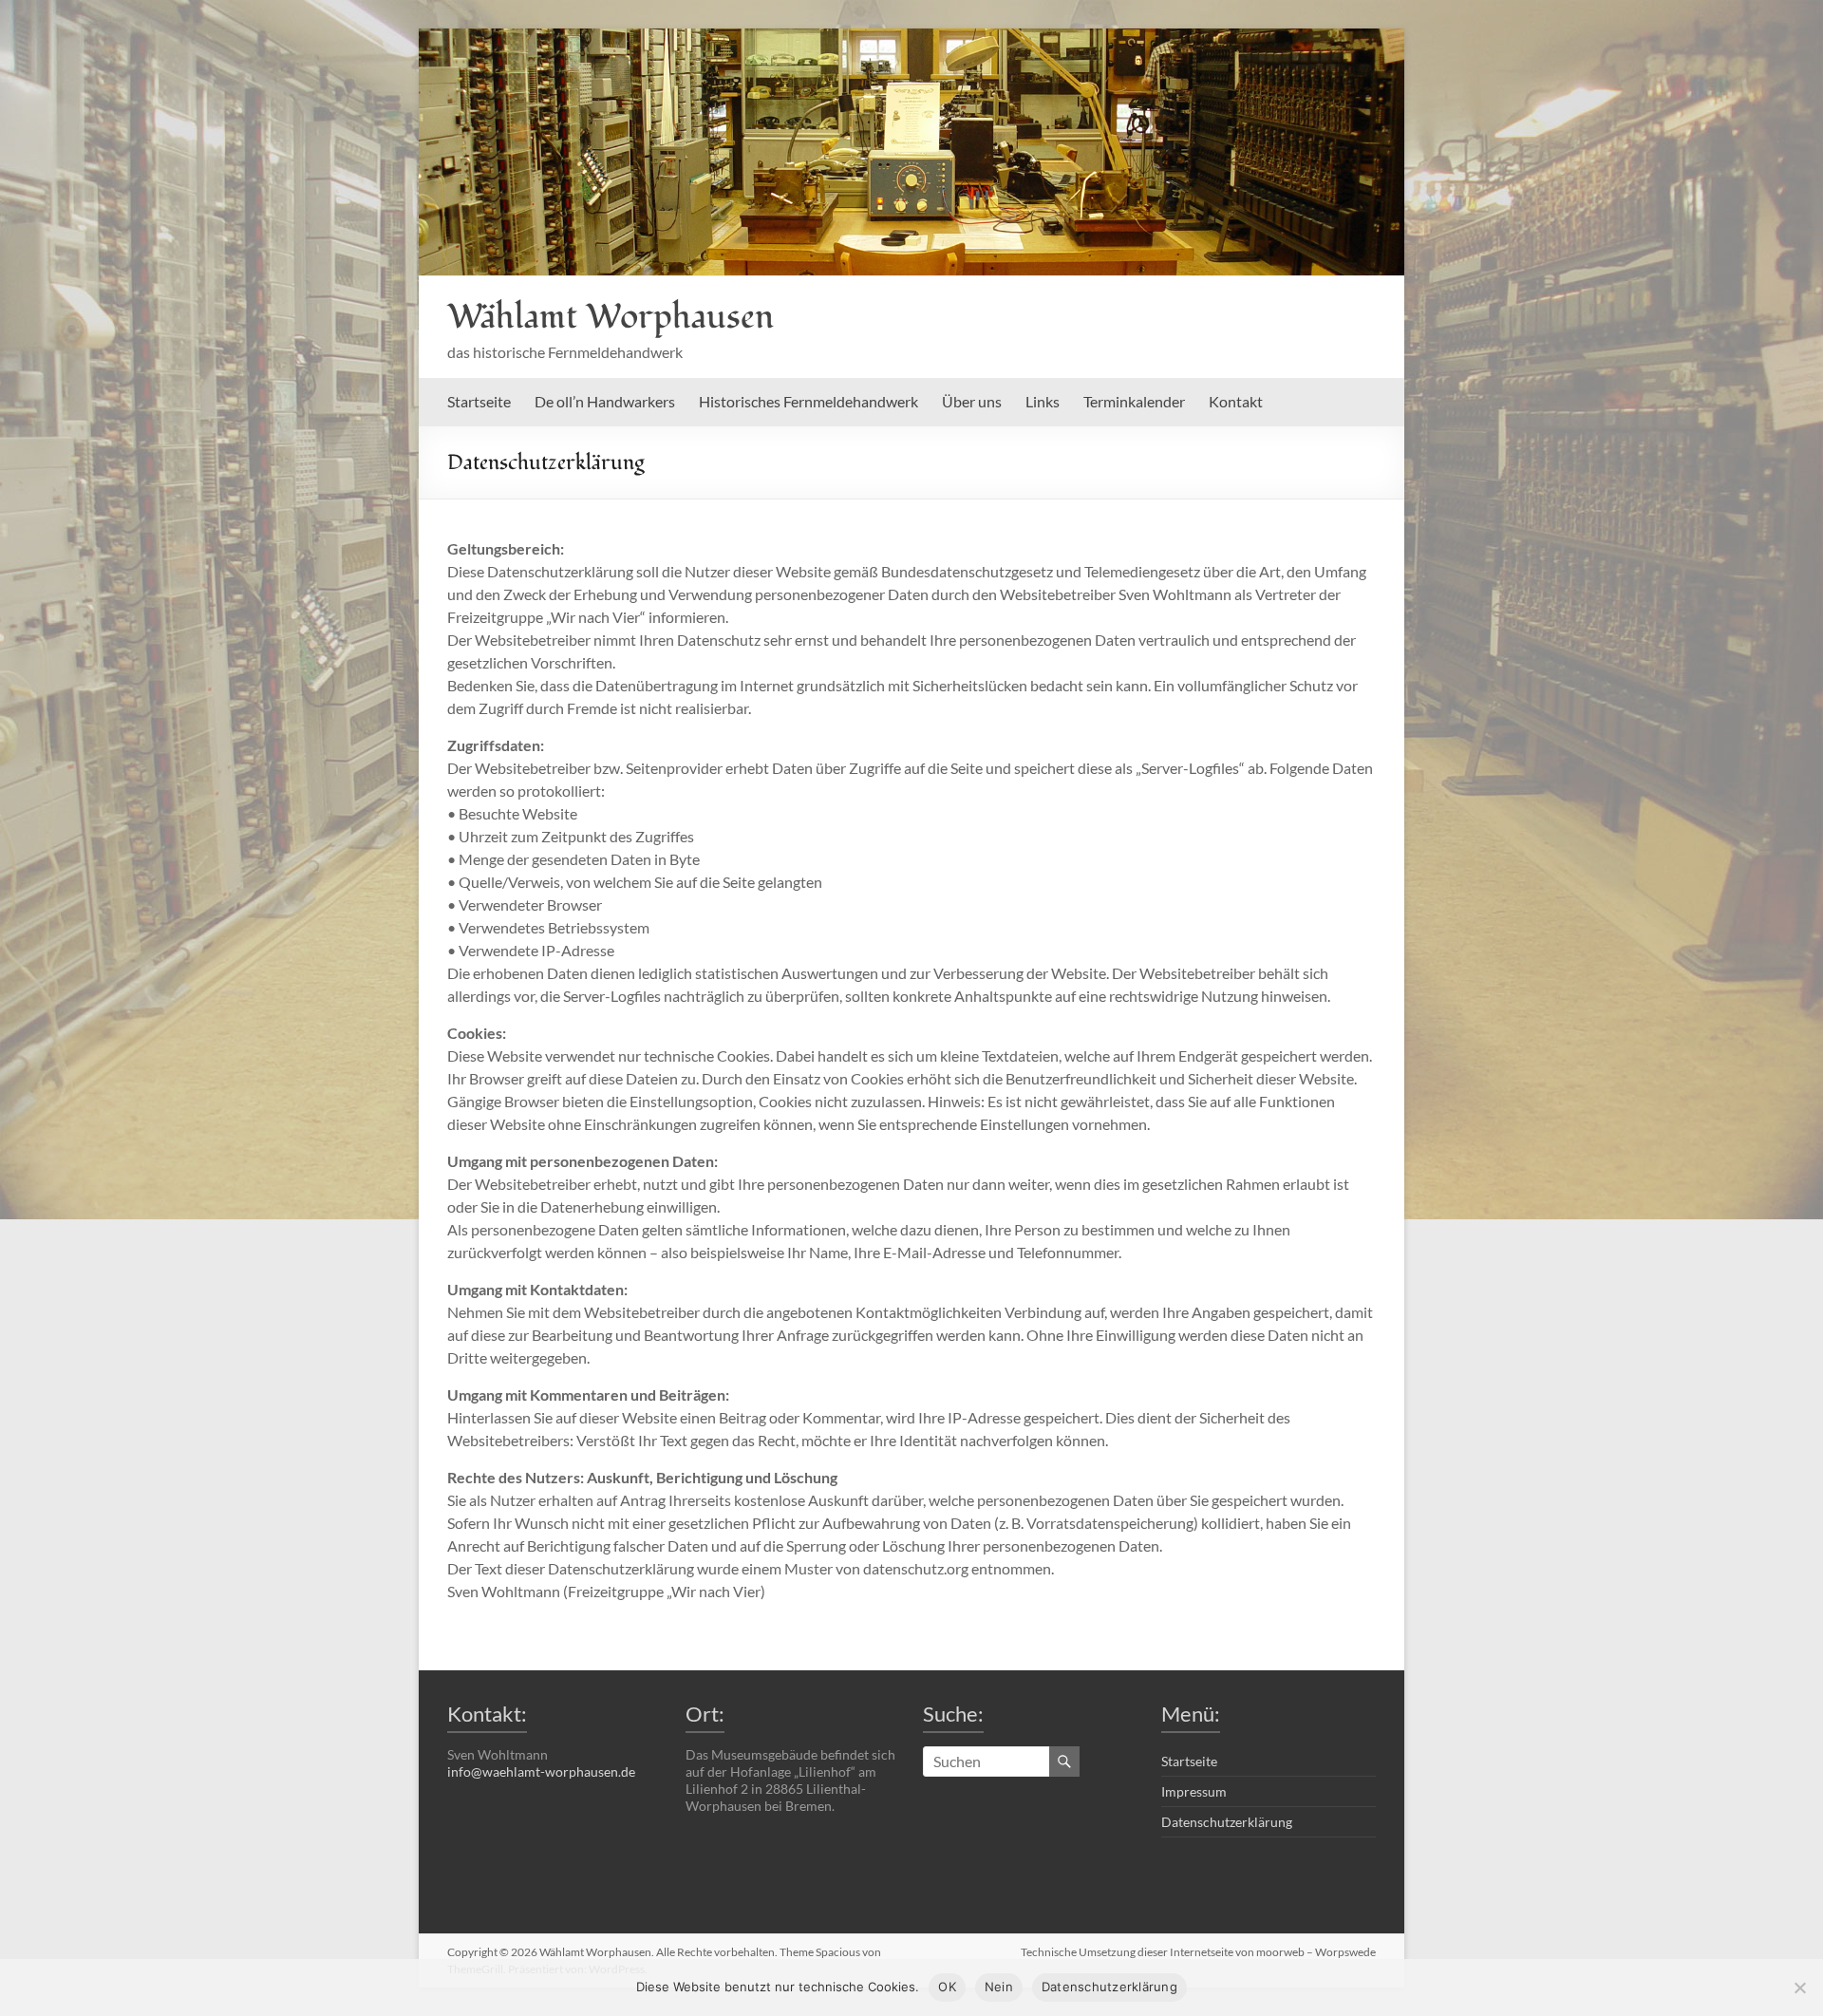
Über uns (972, 401)
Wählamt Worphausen (611, 317)
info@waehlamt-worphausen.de (541, 1771)
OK (947, 1987)
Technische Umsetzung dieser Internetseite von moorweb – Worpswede (1198, 1952)
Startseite (479, 401)
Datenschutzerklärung (1227, 1822)
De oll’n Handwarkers (605, 401)
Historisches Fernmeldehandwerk (808, 401)
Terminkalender (1134, 401)
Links (1043, 401)
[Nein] (1799, 1988)
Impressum (1194, 1791)
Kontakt (1236, 401)
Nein (999, 1987)
